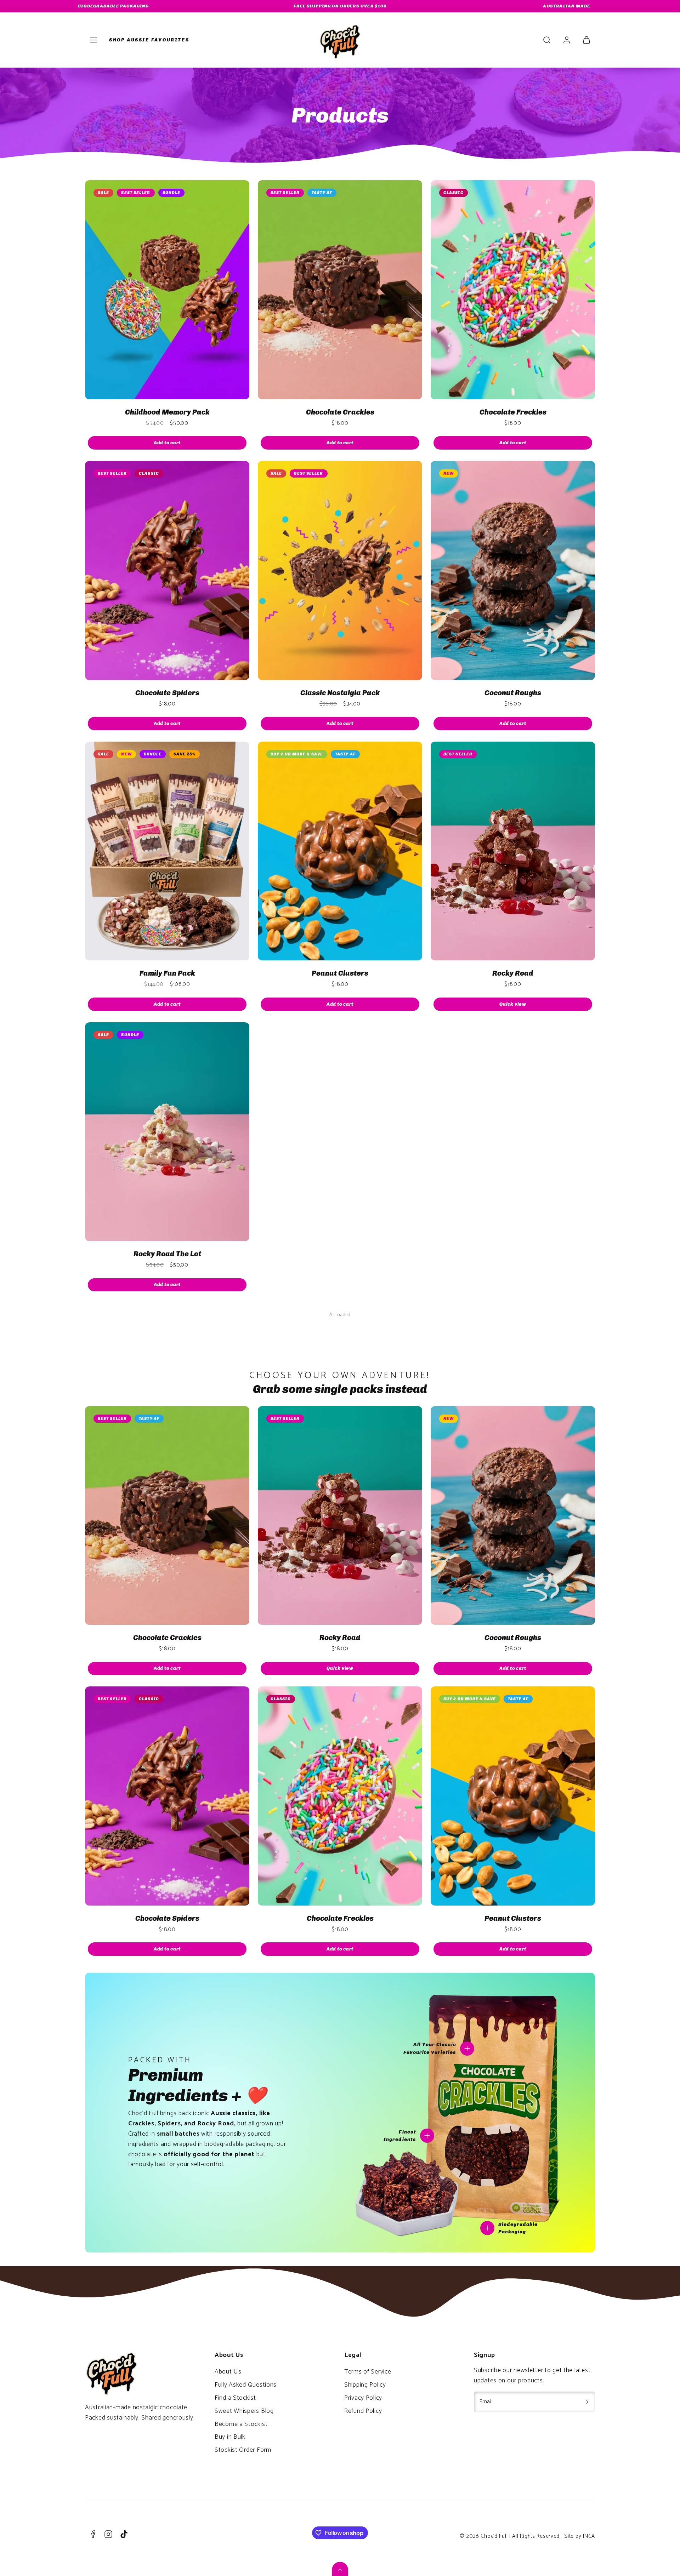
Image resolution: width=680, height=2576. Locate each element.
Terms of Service (368, 2372)
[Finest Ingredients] (427, 2136)
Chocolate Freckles (513, 412)
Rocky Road (513, 973)
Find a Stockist (235, 2398)
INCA (589, 2536)
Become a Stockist (241, 2424)
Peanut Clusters (340, 973)
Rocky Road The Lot (167, 1254)
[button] (93, 40)
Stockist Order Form (243, 2450)
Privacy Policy (363, 2398)
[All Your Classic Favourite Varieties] (467, 2049)
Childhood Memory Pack (167, 412)
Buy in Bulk (230, 2437)
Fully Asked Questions (246, 2385)
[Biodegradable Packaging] (487, 2228)
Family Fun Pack (167, 973)
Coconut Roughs (513, 693)
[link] (567, 40)
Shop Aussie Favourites (149, 40)
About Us (228, 2372)
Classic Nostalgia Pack (340, 693)
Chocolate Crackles (340, 412)
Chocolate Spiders (167, 693)
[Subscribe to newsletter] (587, 2402)
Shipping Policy (365, 2385)
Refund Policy (363, 2411)
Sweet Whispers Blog (244, 2411)
